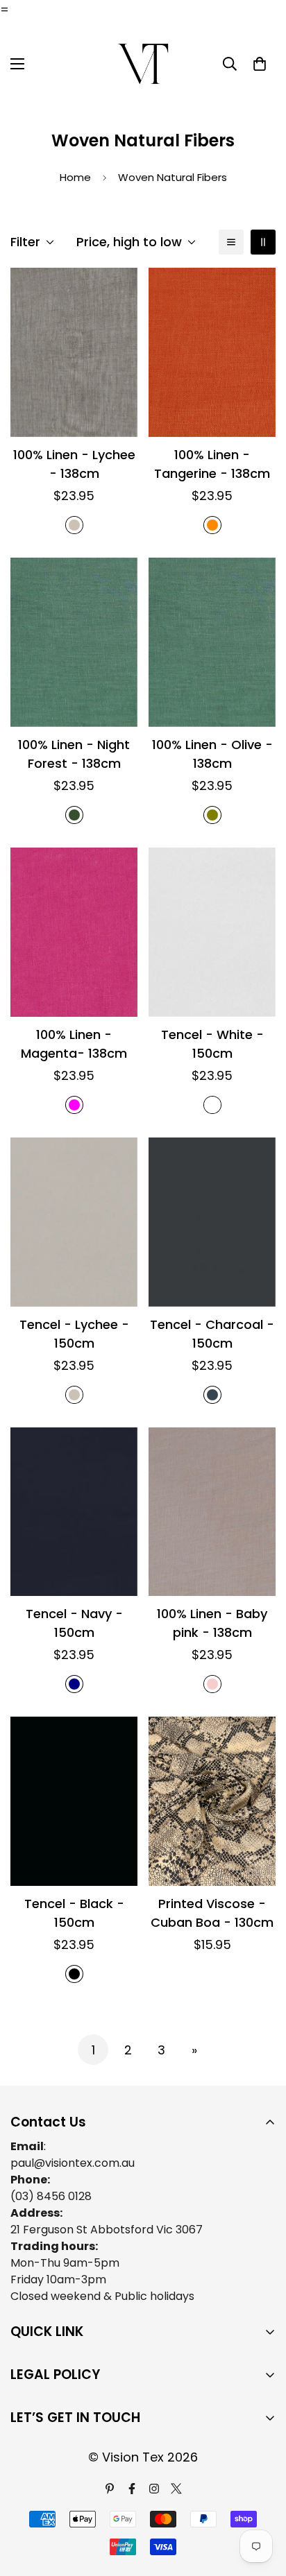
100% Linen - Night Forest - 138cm (74, 754)
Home (75, 177)
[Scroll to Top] (261, 2502)
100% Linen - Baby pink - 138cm (212, 1623)
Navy (74, 1684)
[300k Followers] (132, 2489)
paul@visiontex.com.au (73, 2163)
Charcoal (212, 1395)
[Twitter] (176, 2489)
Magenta (74, 1105)
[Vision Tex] (143, 64)
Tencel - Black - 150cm (74, 1913)
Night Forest (74, 815)
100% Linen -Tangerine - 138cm (212, 464)
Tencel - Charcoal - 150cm (212, 1334)
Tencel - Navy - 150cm (74, 1623)
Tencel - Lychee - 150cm (74, 1334)
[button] (260, 64)
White (212, 1105)
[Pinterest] (110, 2489)
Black (74, 1974)
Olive (212, 815)
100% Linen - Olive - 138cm (212, 754)
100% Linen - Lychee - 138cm (74, 464)
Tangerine (212, 525)
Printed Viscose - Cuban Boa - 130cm (212, 1913)
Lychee (74, 525)
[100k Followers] (154, 2489)
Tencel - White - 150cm (212, 1044)
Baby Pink (212, 1684)
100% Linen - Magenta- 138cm (74, 1044)
